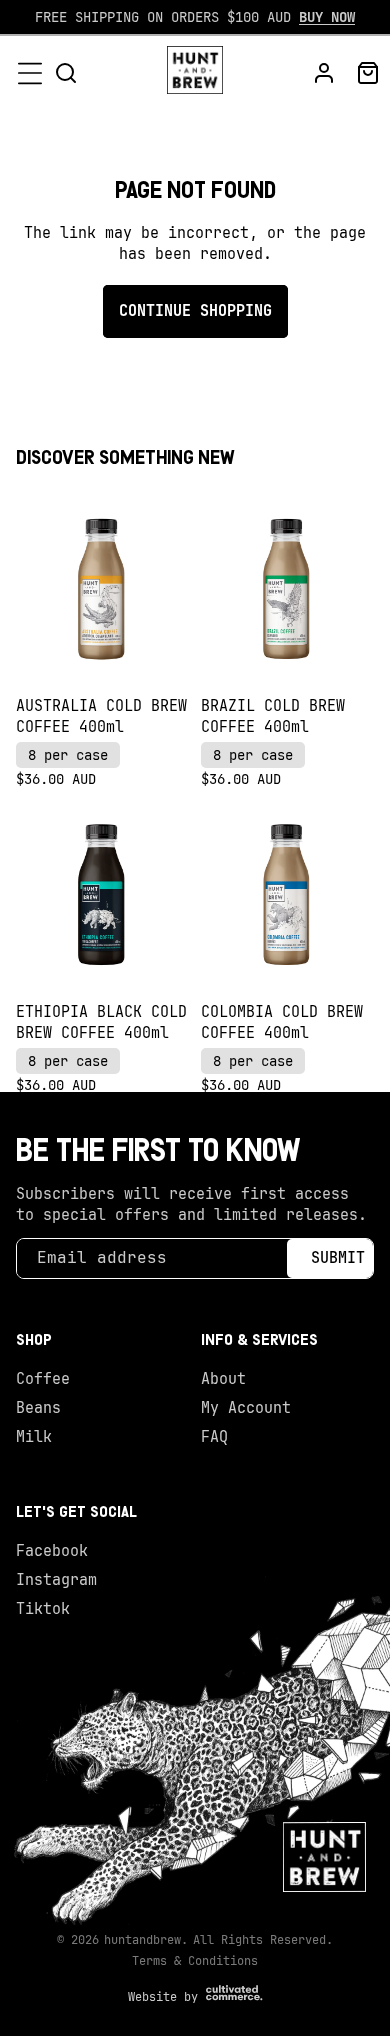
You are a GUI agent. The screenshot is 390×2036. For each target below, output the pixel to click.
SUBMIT (338, 1258)
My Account (246, 1408)
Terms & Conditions (195, 1961)
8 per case (68, 755)
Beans (38, 1408)
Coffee (43, 1379)
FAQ (214, 1437)
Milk (34, 1437)
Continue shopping (195, 311)
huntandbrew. (146, 1940)
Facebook (52, 1551)
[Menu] (30, 73)
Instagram (56, 1580)
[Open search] (66, 73)
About (223, 1379)
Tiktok (43, 1609)
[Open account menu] (324, 73)
